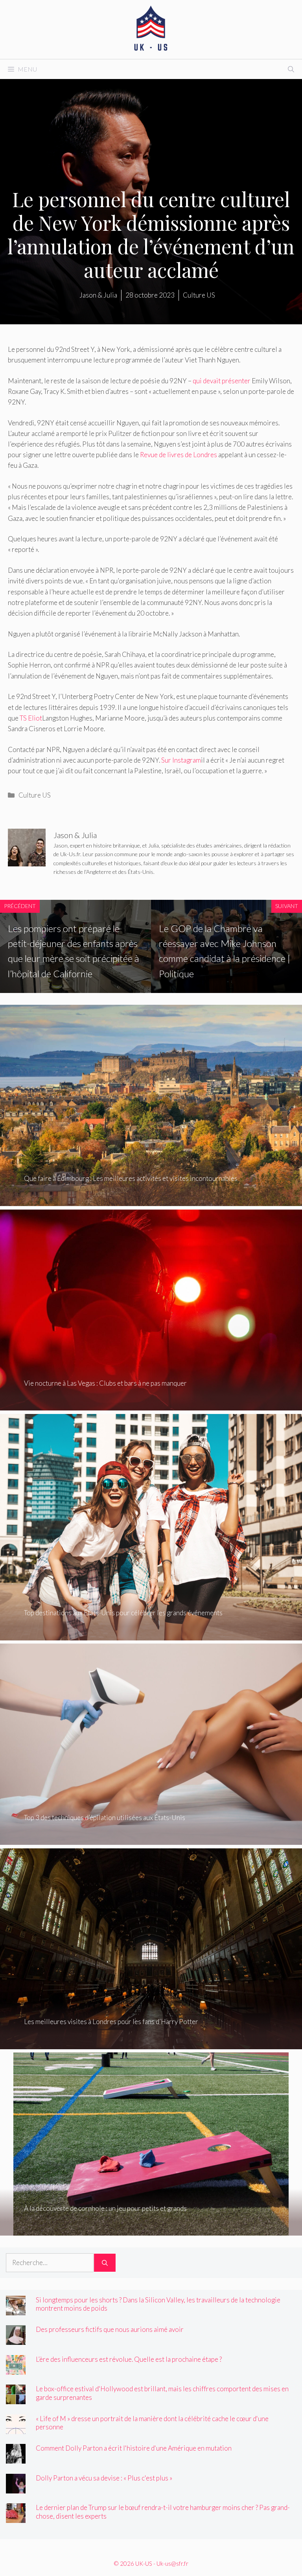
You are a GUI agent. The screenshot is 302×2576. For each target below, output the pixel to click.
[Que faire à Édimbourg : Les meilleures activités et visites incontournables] (151, 1201)
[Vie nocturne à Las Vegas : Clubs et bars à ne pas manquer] (151, 1405)
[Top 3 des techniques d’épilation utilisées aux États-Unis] (151, 1840)
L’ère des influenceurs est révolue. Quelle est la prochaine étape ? (129, 2359)
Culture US (35, 795)
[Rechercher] (105, 2263)
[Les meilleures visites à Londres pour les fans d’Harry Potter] (151, 2044)
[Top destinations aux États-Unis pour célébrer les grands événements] (151, 1635)
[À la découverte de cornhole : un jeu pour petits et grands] (151, 2230)
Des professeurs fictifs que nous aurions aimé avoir (110, 2329)
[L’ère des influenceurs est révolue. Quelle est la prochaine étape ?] (16, 2369)
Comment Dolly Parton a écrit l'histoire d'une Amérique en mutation (134, 2448)
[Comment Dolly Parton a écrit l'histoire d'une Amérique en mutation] (16, 2458)
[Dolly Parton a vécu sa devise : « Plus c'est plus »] (16, 2488)
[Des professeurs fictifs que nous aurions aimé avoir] (16, 2340)
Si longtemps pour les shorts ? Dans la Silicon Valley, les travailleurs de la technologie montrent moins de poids (158, 2304)
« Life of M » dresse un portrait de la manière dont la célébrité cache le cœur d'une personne (152, 2423)
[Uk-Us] (151, 28)
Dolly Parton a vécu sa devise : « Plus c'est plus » (104, 2478)
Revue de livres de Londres (179, 455)
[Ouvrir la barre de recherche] (291, 69)
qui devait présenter (222, 381)
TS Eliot (31, 718)
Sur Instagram (181, 760)
